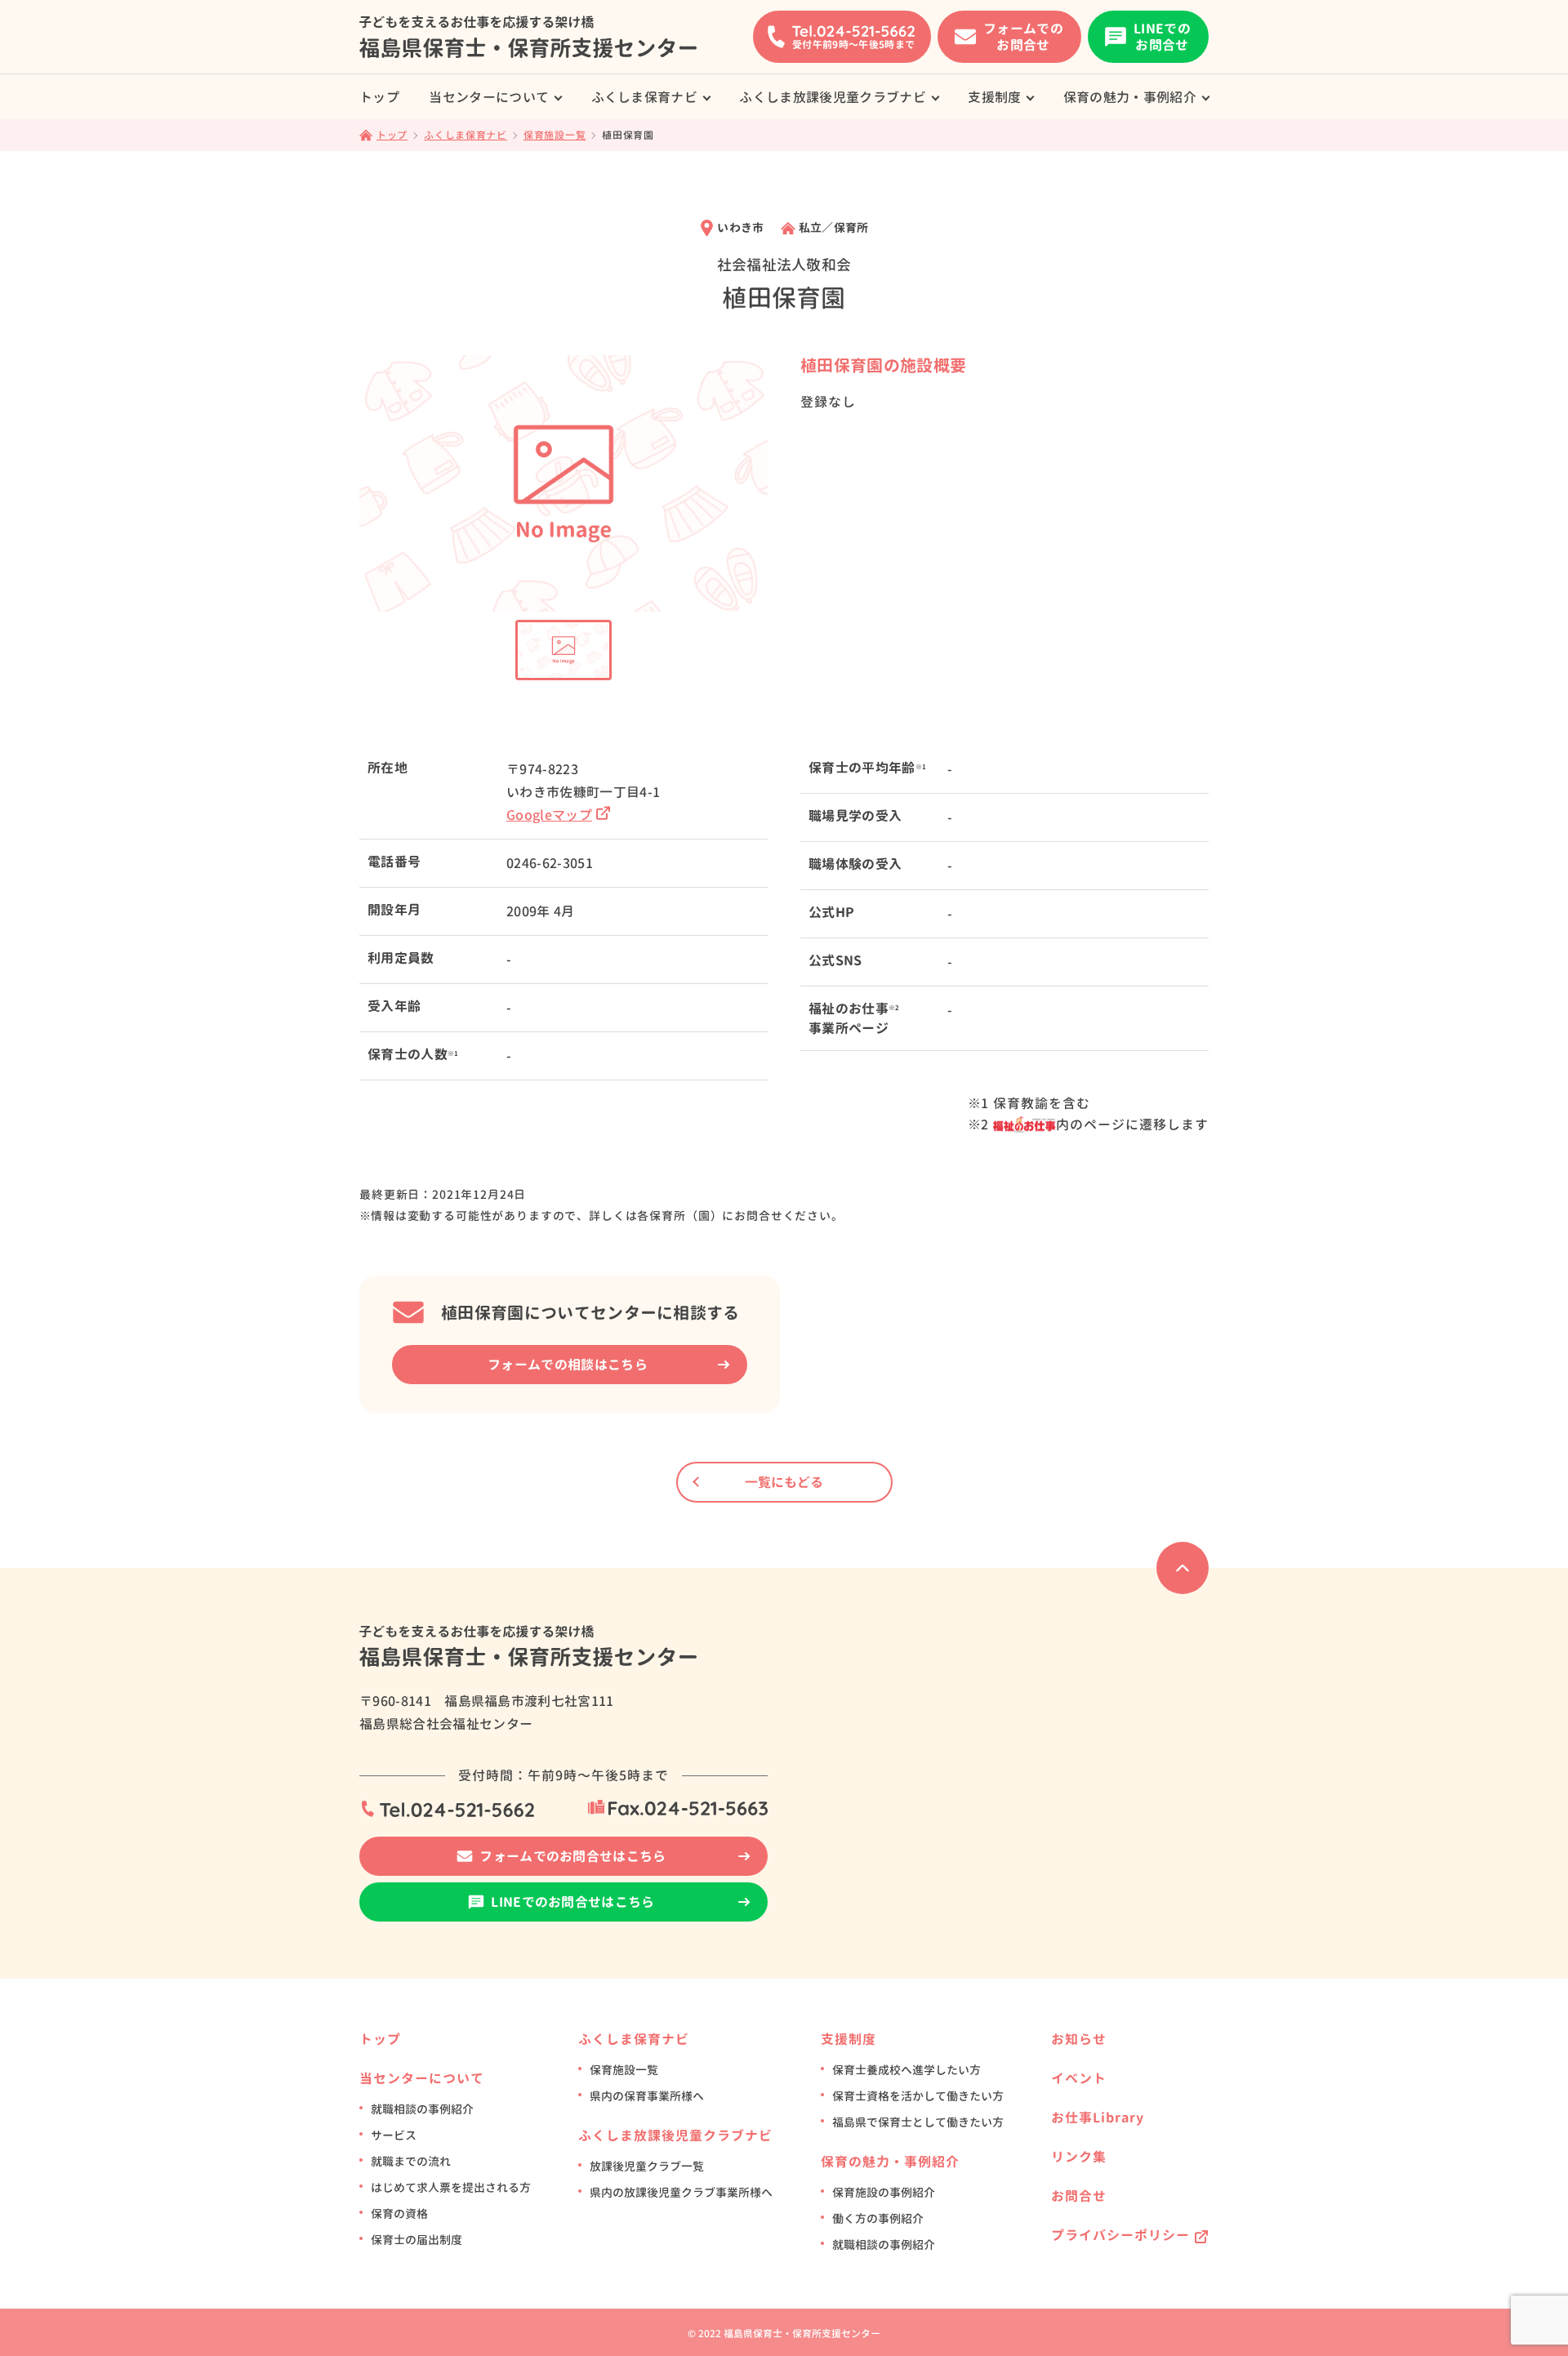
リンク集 (1079, 2157)
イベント (1079, 2078)
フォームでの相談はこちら (568, 1365)
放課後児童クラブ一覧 (647, 2166)
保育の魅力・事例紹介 (1130, 97)
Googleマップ (549, 815)
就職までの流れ (411, 2161)
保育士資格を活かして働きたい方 (918, 2096)
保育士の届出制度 (416, 2240)
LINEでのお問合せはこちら (572, 1902)
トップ (379, 97)
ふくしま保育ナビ (645, 97)
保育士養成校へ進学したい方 (906, 2070)
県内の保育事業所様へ (647, 2096)
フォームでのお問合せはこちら (572, 1856)
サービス (394, 2135)
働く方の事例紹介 (878, 2218)
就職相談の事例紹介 (422, 2109)
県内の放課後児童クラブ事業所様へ (681, 2192)
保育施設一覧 (624, 2070)
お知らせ (1079, 2039)
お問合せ (1079, 2196)
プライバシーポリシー (1120, 2235)
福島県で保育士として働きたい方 (918, 2122)
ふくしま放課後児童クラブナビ (832, 97)
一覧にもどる (784, 1482)
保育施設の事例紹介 (884, 2192)
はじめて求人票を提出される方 (451, 2187)
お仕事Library (1098, 2118)
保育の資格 (399, 2213)
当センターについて (489, 97)
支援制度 (994, 97)
